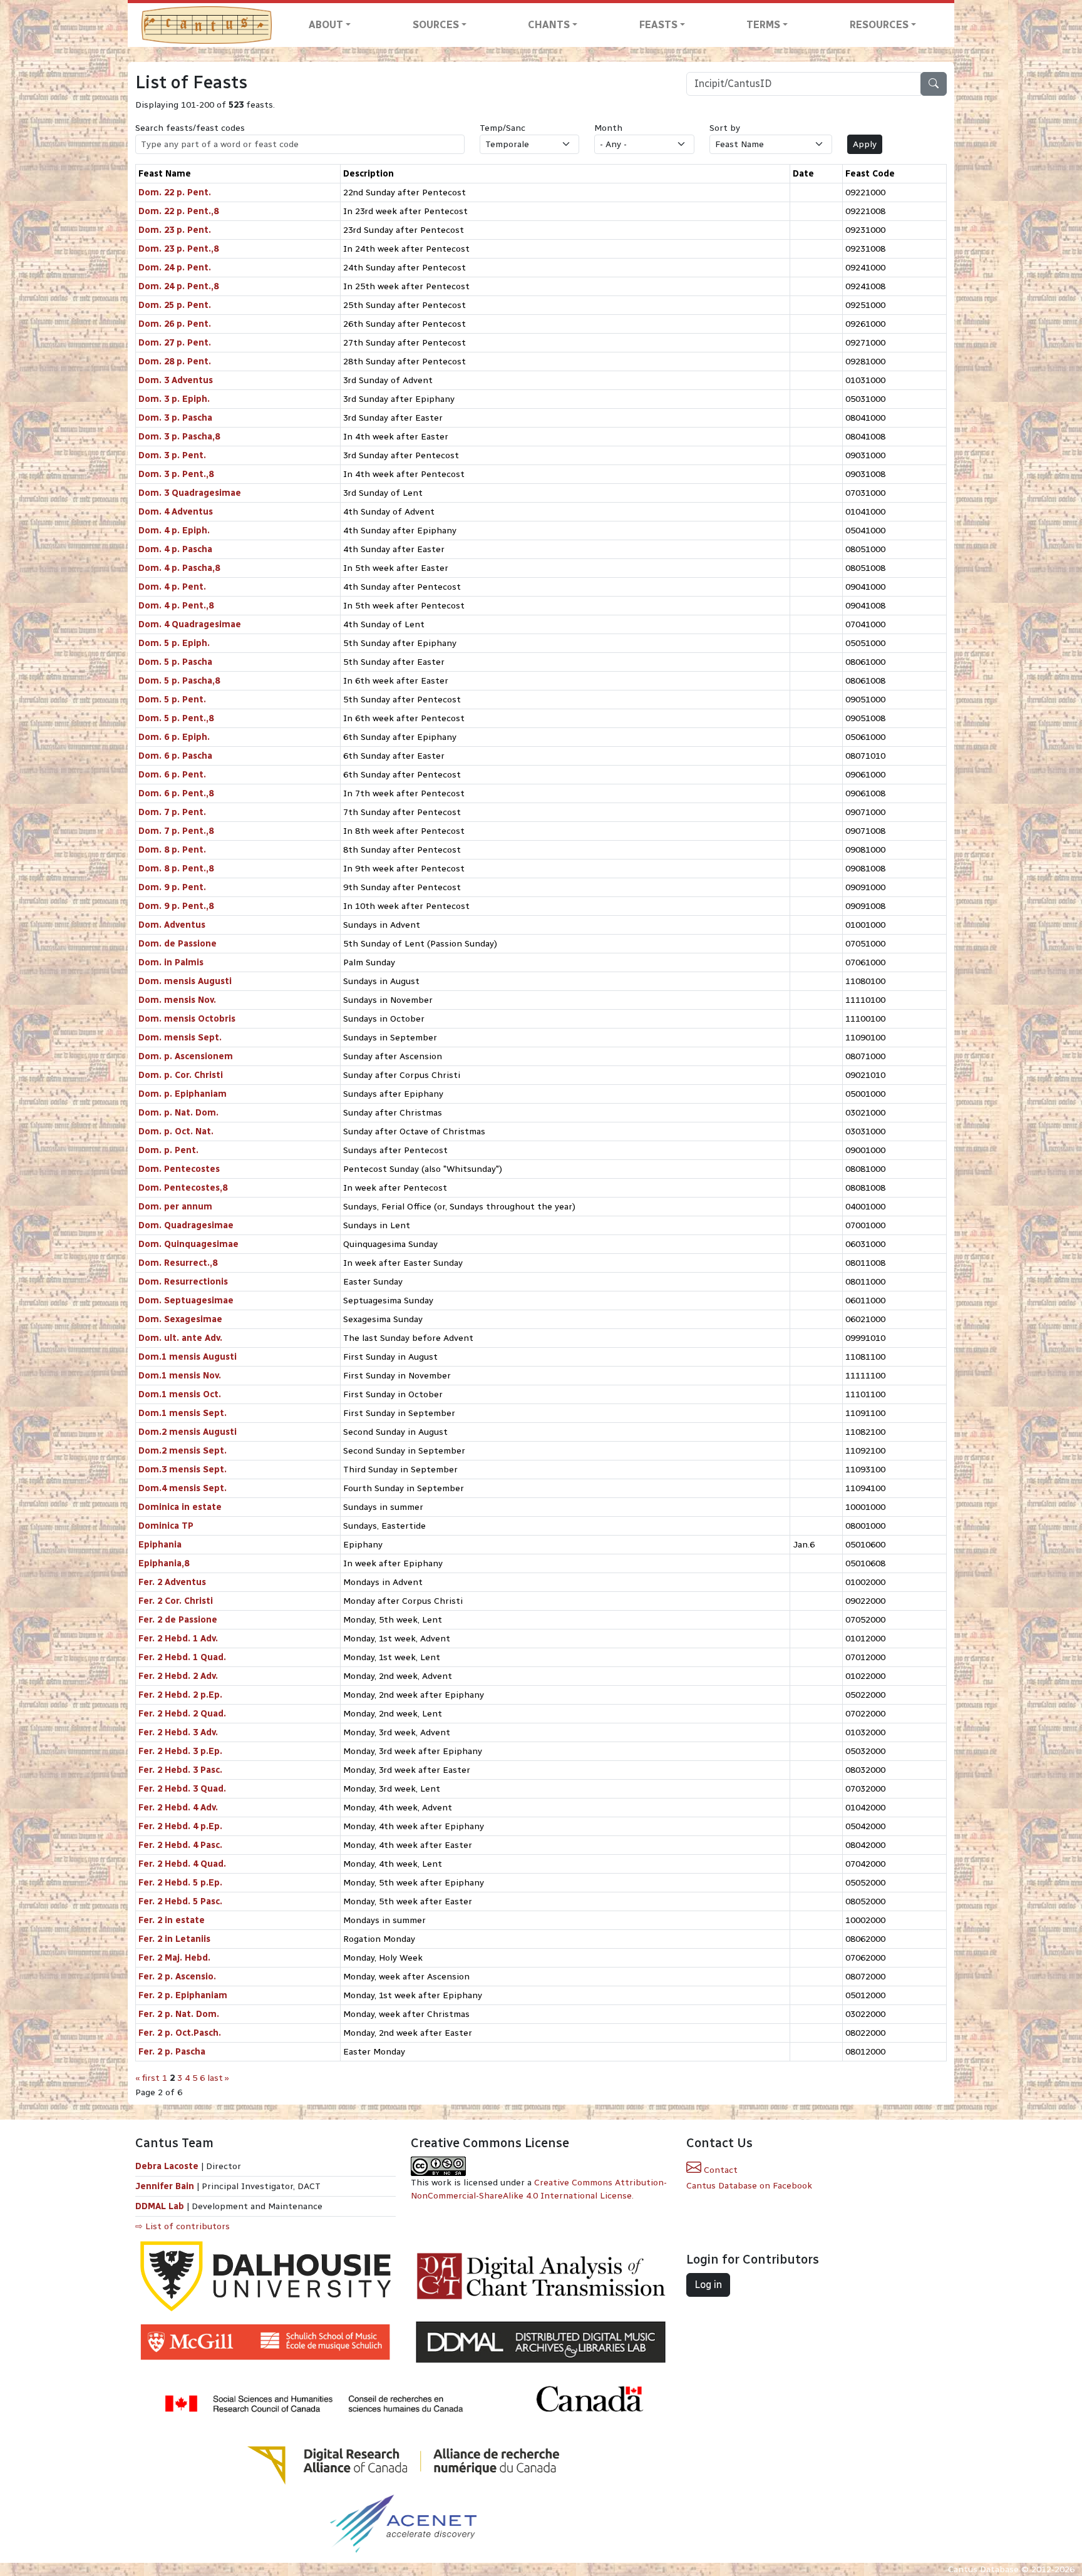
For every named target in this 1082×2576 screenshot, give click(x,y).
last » (218, 2078)
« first (147, 2078)
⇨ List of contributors (183, 2226)
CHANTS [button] (549, 25)
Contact (719, 2170)
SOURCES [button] (436, 25)
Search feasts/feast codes (190, 128)
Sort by (725, 128)
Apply (865, 144)
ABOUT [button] (326, 25)
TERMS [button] (763, 25)
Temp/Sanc (502, 128)
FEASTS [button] (658, 25)
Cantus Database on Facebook (749, 2186)
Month (608, 128)
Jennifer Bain (166, 2186)
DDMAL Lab (160, 2206)
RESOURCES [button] (879, 25)
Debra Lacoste (167, 2166)
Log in (708, 2285)
